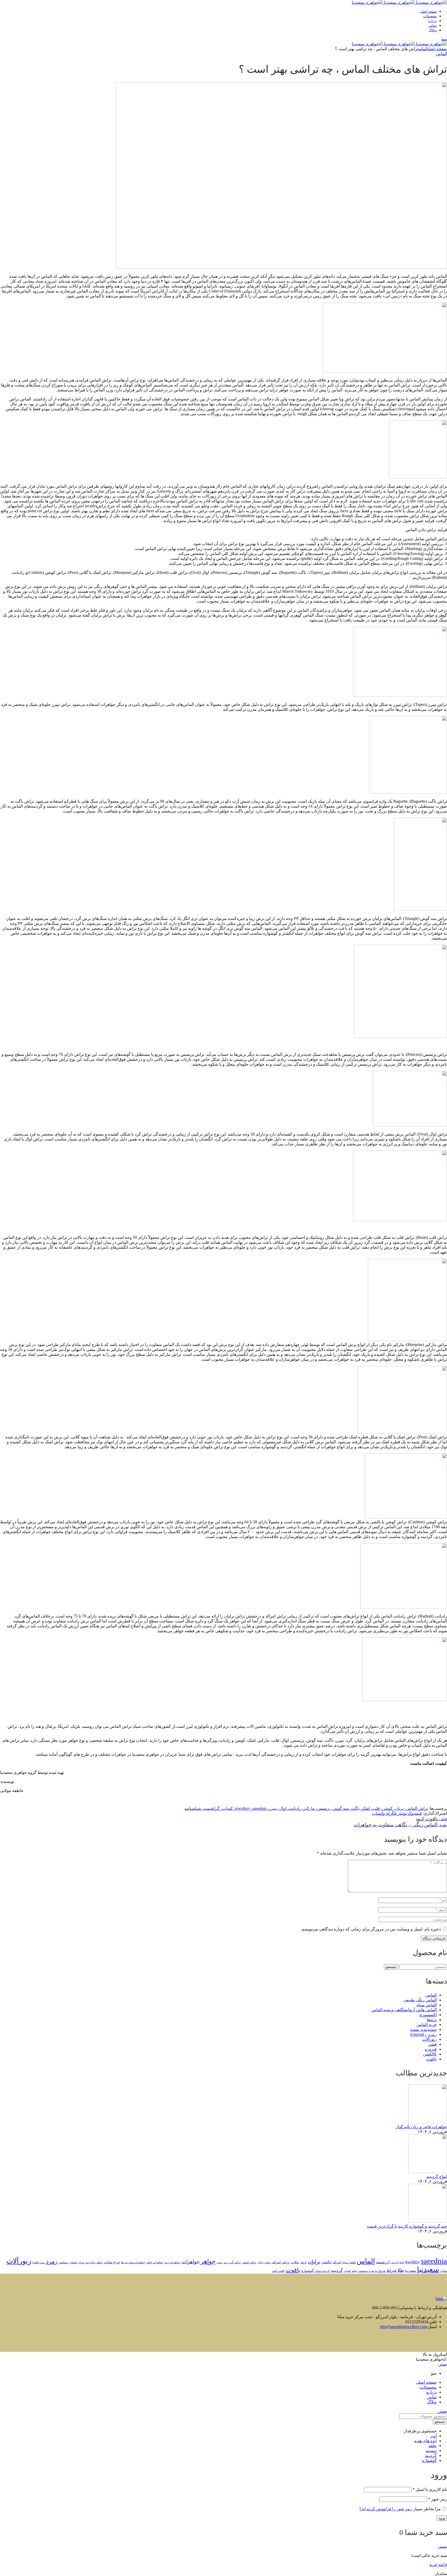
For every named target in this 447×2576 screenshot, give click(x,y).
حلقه (99, 2262)
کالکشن (430, 2054)
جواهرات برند (173, 2262)
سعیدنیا (428, 2269)
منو (444, 39)
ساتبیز (444, 2271)
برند (304, 2262)
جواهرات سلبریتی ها (133, 2262)
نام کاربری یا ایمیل (430, 2489)
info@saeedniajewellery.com (403, 2327)
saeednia (434, 2261)
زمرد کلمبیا (39, 2262)
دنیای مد (91, 2262)
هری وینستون (366, 2271)
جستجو (391, 1967)
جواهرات (191, 2262)
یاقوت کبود (278, 2271)
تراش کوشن (249, 2262)
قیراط (391, 2271)
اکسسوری (428, 2015)
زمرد (52, 2262)
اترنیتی (394, 2262)
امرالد (337, 2262)
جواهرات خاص (155, 2262)
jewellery (412, 2262)
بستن (442, 2364)
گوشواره (308, 2271)
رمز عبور (438, 2499)
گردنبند (337, 2271)
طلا (401, 2270)
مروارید (380, 2271)
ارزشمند (383, 2262)
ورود (442, 2518)
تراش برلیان (264, 2262)
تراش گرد (235, 2262)
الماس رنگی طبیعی (420, 2000)
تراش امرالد (281, 2262)
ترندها (432, 2020)
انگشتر (327, 2262)
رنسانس (64, 2262)
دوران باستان (77, 2262)
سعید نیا (410, 2271)
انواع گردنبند (437, 2176)
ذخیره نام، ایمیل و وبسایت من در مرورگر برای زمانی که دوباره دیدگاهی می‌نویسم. (371, 1929)
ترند (226, 2262)
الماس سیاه (427, 2005)
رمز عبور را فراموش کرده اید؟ (386, 2509)
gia (402, 2262)
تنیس (219, 2262)
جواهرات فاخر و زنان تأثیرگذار (421, 2127)
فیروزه (431, 2049)
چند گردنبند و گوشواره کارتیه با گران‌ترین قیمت (407, 2226)
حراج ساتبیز (112, 2262)
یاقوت (431, 2059)
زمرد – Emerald (423, 2034)
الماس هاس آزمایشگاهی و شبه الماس (404, 2010)
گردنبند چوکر (322, 2271)
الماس (423, 49)
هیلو (354, 2271)
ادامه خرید (438, 2564)
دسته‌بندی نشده (423, 2029)
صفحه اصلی (438, 49)
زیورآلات (429, 2039)
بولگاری (295, 2262)
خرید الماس (427, 2025)
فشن (432, 2044)
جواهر (208, 2261)
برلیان (314, 2262)
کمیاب (347, 2271)
